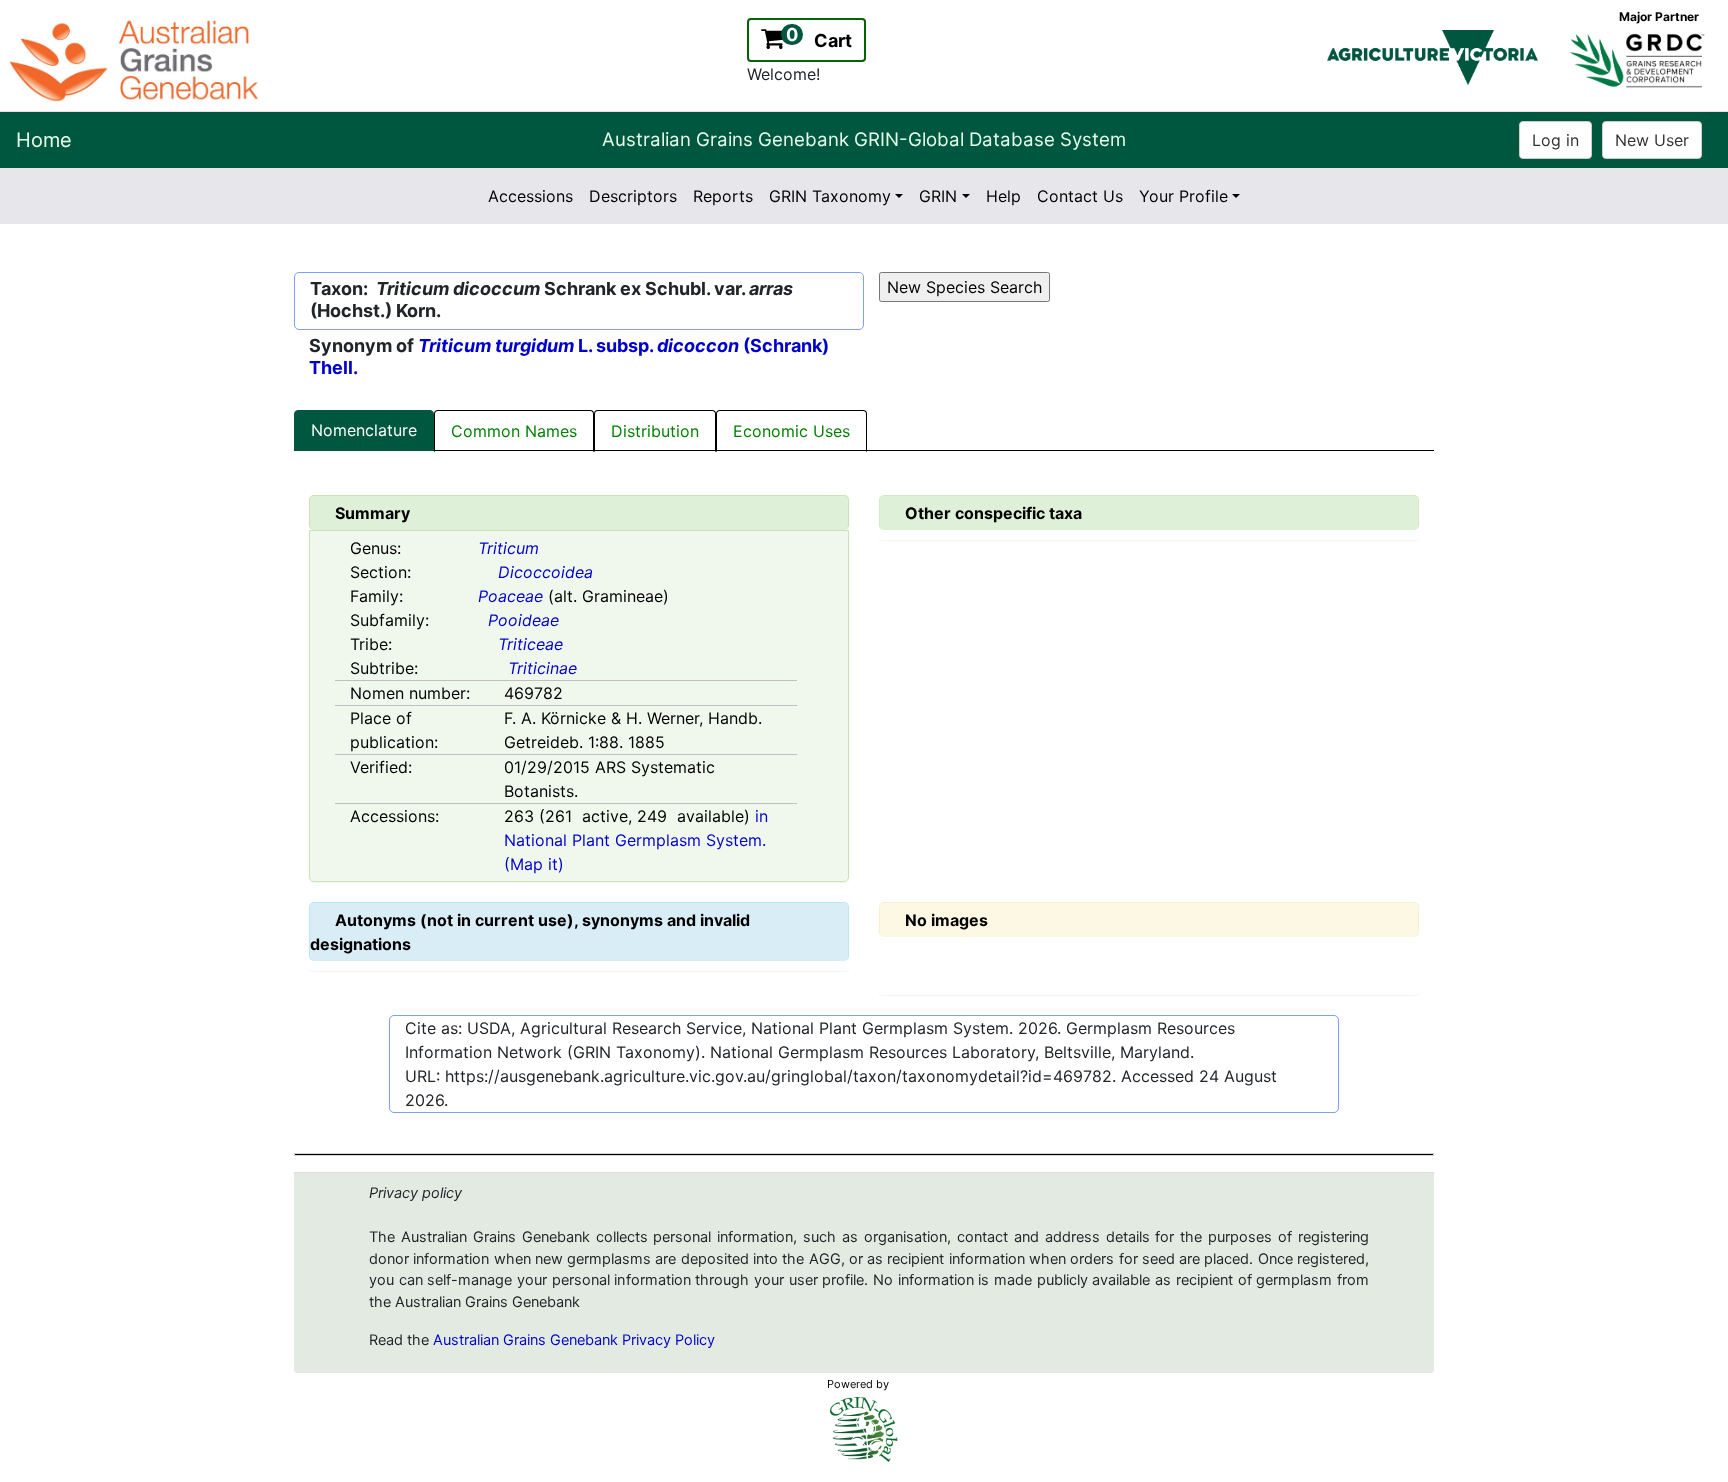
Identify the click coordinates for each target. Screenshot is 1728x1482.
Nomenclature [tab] (364, 430)
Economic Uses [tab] (791, 431)
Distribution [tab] (655, 431)
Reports (723, 196)
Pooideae (523, 620)
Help (1003, 196)
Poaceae (510, 596)
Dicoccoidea (545, 572)
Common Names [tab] (514, 431)
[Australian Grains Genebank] (136, 59)
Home (44, 140)
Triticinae (542, 668)
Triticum (508, 548)
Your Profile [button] (1183, 196)
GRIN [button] (938, 196)
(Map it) (534, 864)
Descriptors (633, 196)
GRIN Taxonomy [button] (830, 196)
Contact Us (1080, 196)
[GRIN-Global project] (864, 1429)
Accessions (530, 196)
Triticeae (530, 644)
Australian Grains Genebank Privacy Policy (574, 1340)
